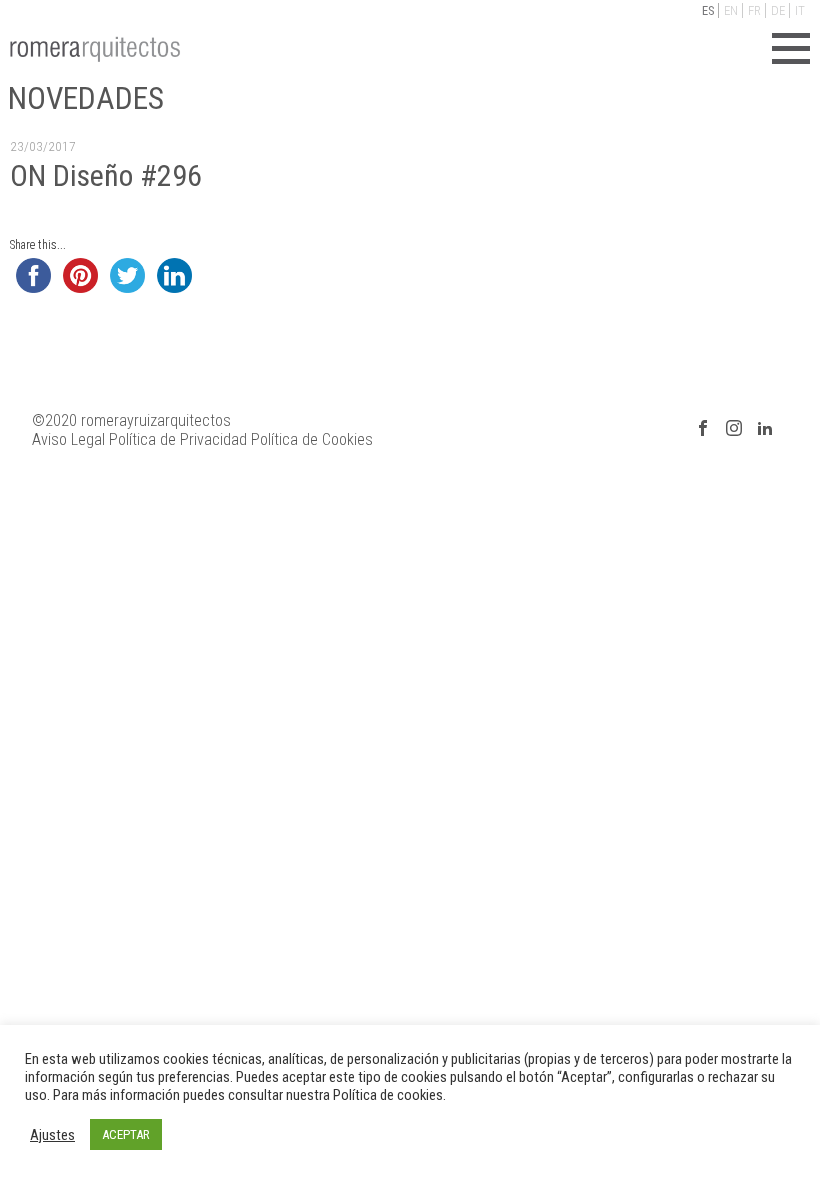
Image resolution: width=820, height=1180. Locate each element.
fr (754, 10)
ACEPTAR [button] (126, 1134)
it (800, 10)
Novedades (86, 98)
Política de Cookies (312, 439)
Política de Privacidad (178, 439)
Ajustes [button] (52, 1135)
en (731, 10)
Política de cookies (388, 1095)
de (778, 10)
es (708, 10)
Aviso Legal (68, 439)
